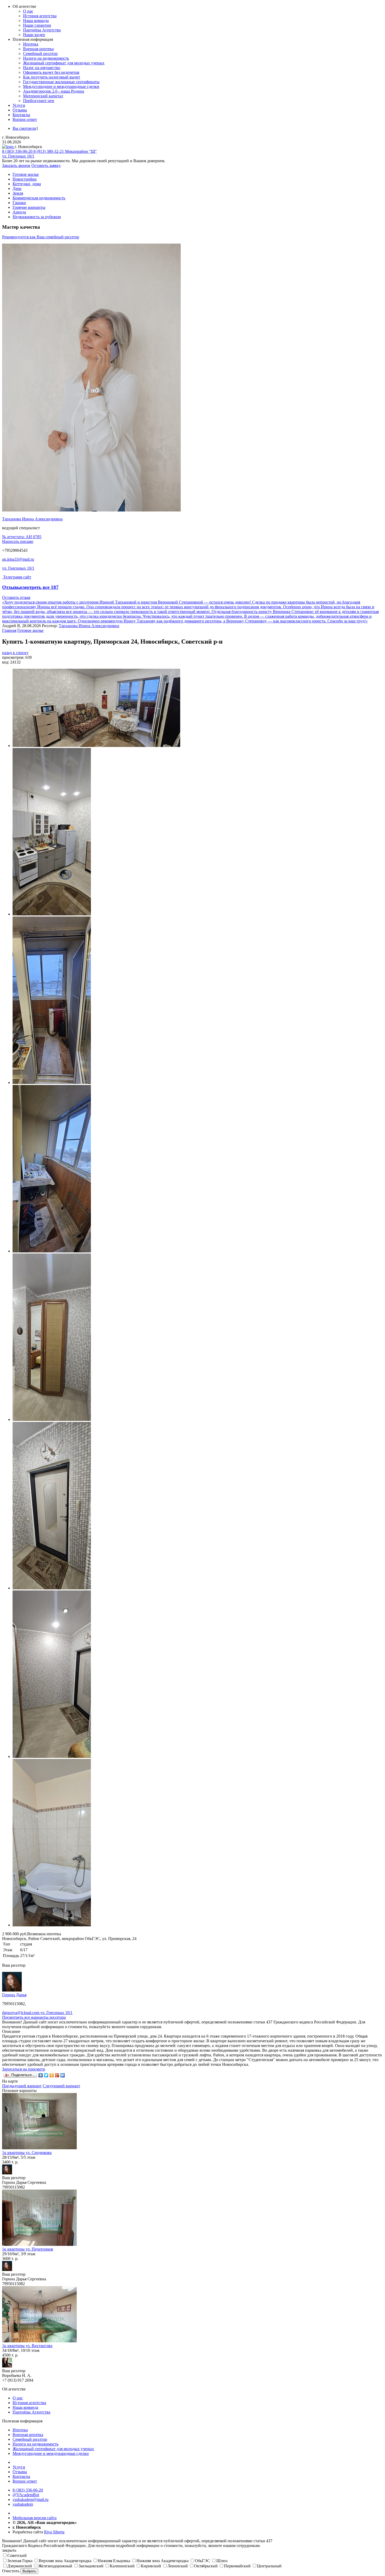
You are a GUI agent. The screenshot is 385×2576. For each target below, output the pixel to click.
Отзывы (20, 110)
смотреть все (40, 587)
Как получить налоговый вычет (52, 77)
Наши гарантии (37, 25)
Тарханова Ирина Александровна (32, 519)
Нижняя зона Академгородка (163, 2561)
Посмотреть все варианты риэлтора (34, 2017)
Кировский (151, 2566)
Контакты (21, 115)
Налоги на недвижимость (46, 58)
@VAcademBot (26, 2495)
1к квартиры (27, 2153)
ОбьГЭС (202, 2561)
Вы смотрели (24, 128)
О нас (28, 11)
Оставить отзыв (16, 597)
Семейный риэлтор (40, 54)
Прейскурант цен (39, 101)
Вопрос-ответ (25, 119)
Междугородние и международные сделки (61, 86)
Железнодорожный (55, 2566)
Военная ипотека (38, 49)
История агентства (40, 16)
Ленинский (178, 2566)
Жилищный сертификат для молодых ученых (64, 63)
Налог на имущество (42, 68)
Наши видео (34, 35)
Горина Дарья (14, 1995)
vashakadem (23, 2504)
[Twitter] (46, 2075)
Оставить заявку (46, 165)
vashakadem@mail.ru (31, 2499)
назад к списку (15, 653)
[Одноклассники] (52, 2075)
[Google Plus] (57, 2075)
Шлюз (222, 2561)
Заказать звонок (16, 165)
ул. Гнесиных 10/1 (18, 568)
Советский (17, 2555)
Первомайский (237, 2566)
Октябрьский (206, 2566)
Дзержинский (20, 2566)
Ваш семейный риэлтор (41, 237)
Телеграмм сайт (17, 577)
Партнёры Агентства (42, 30)
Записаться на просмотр (24, 2069)
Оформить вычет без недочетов (51, 72)
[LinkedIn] (63, 2075)
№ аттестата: (22, 537)
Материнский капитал (43, 96)
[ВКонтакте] (41, 2075)
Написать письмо (18, 541)
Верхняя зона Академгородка (65, 2561)
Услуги (19, 105)
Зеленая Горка (20, 2561)
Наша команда (36, 21)
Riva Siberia (54, 2532)
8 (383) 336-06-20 (28, 2490)
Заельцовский (91, 2566)
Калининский (122, 2566)
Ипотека (31, 44)
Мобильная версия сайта (35, 2518)
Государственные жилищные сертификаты (61, 82)
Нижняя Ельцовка (114, 2561)
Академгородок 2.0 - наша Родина (54, 91)
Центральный (269, 2566)
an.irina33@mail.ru (18, 559)
